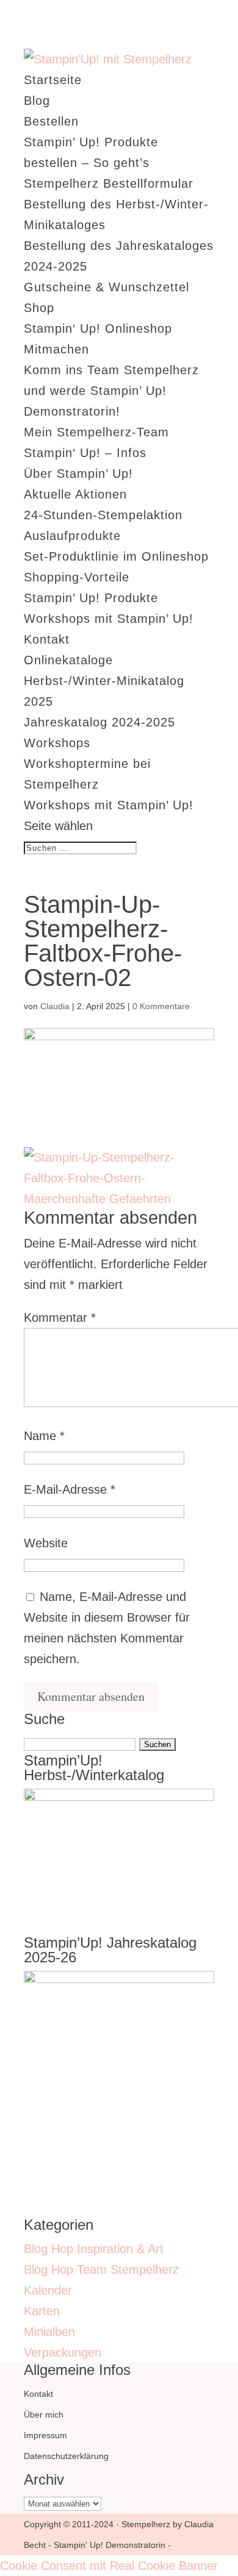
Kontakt (47, 639)
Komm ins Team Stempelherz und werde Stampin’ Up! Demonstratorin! (111, 391)
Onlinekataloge (68, 660)
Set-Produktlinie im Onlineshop (116, 556)
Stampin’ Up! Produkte (91, 598)
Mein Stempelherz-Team (96, 432)
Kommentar (60, 1318)
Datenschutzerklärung (66, 2456)
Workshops (57, 743)
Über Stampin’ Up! (78, 474)
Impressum (45, 2435)
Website (46, 1543)
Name (44, 1436)
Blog (37, 101)
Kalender (48, 2290)
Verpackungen (63, 2352)
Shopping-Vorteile (77, 577)
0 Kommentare (161, 1006)
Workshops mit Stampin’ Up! (109, 619)
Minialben (49, 2332)
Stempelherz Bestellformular (109, 183)
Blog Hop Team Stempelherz (101, 2269)
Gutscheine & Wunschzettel (106, 287)
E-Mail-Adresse (70, 1489)
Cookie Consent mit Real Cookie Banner (109, 2566)
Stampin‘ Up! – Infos (85, 453)
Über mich (44, 2415)
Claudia (55, 1006)
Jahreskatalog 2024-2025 (99, 722)
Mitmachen (56, 349)
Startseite (53, 80)
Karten (42, 2311)
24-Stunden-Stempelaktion (103, 515)
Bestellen (51, 121)
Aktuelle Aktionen (75, 494)
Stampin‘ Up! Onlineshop (98, 328)
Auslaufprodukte (72, 536)
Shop (39, 308)
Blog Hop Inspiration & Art (94, 2249)
